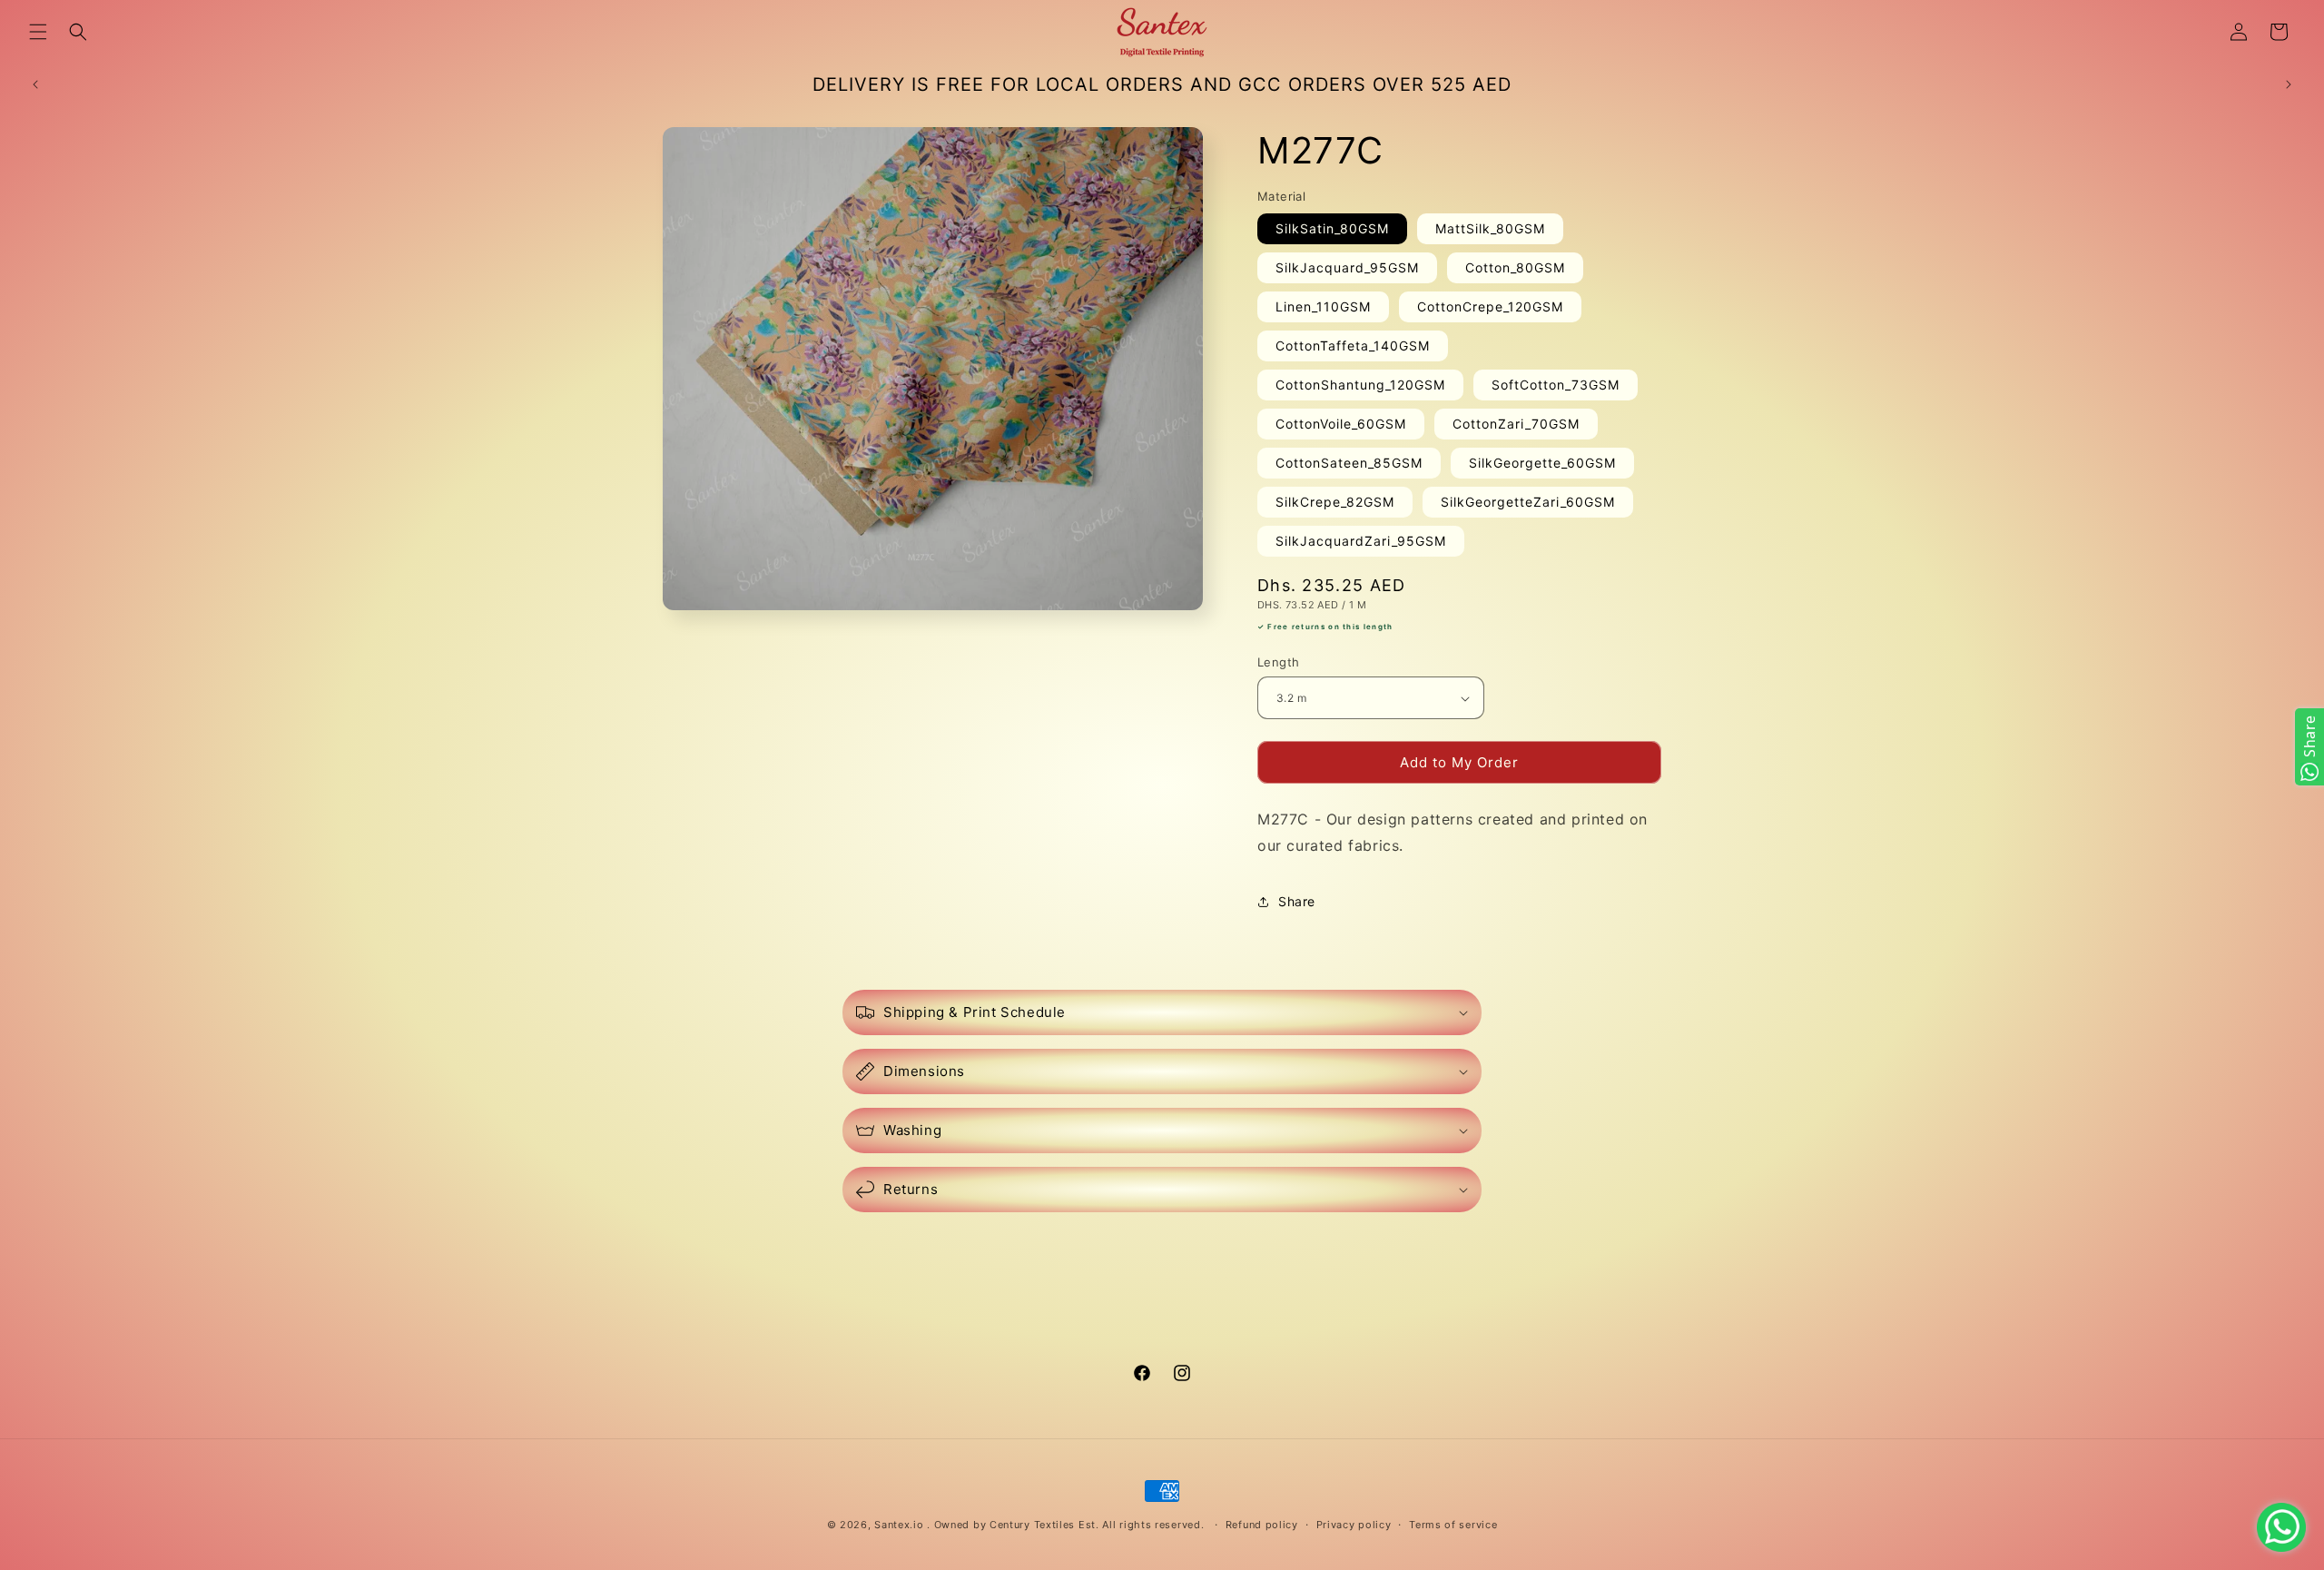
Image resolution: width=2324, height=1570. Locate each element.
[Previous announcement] (35, 84)
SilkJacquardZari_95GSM (1361, 542)
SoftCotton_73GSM (1556, 385)
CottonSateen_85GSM (1349, 464)
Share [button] (1297, 901)
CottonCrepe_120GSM (1490, 307)
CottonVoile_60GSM (1341, 425)
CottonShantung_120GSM (1360, 385)
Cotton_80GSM (1515, 268)
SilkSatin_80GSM (1332, 229)
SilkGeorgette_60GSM (1542, 464)
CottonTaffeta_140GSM (1353, 346)
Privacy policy (1354, 1525)
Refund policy (1262, 1525)
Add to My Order (1459, 762)
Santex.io (899, 1525)
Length (1278, 662)
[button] (38, 32)
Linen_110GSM (1323, 307)
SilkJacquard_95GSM (1347, 268)
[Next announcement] (2289, 84)
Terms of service (1453, 1525)
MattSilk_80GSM (1490, 229)
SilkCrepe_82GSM (1335, 503)
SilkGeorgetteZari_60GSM (1528, 503)
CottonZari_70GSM (1516, 425)
